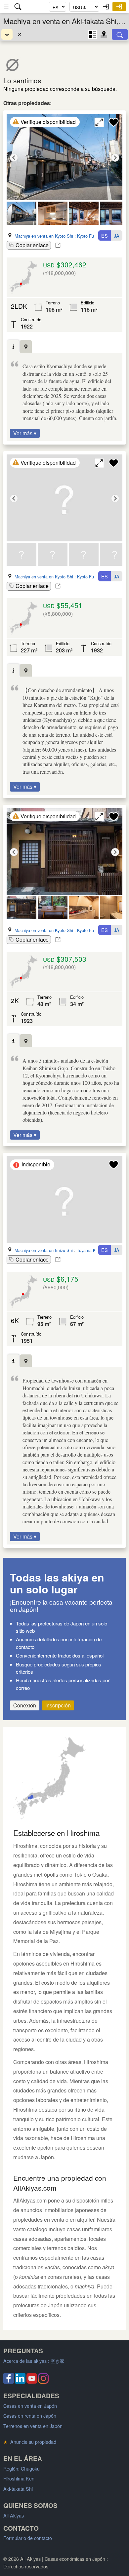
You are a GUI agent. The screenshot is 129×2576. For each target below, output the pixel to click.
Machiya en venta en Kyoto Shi (44, 236)
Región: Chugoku (21, 2468)
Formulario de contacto (28, 2538)
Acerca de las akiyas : (34, 2361)
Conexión (25, 1705)
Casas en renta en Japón (30, 2416)
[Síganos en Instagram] (43, 2381)
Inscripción (58, 1705)
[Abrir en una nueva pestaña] (58, 245)
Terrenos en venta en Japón (33, 2426)
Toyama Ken (89, 1250)
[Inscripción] (119, 7)
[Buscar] (120, 34)
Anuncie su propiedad (30, 2442)
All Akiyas (14, 2515)
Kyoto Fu (86, 236)
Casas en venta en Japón (30, 2406)
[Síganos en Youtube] (32, 2381)
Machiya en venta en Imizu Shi (44, 1250)
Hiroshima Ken (19, 2478)
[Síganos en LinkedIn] (20, 2381)
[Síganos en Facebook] (9, 2381)
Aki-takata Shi (18, 2489)
